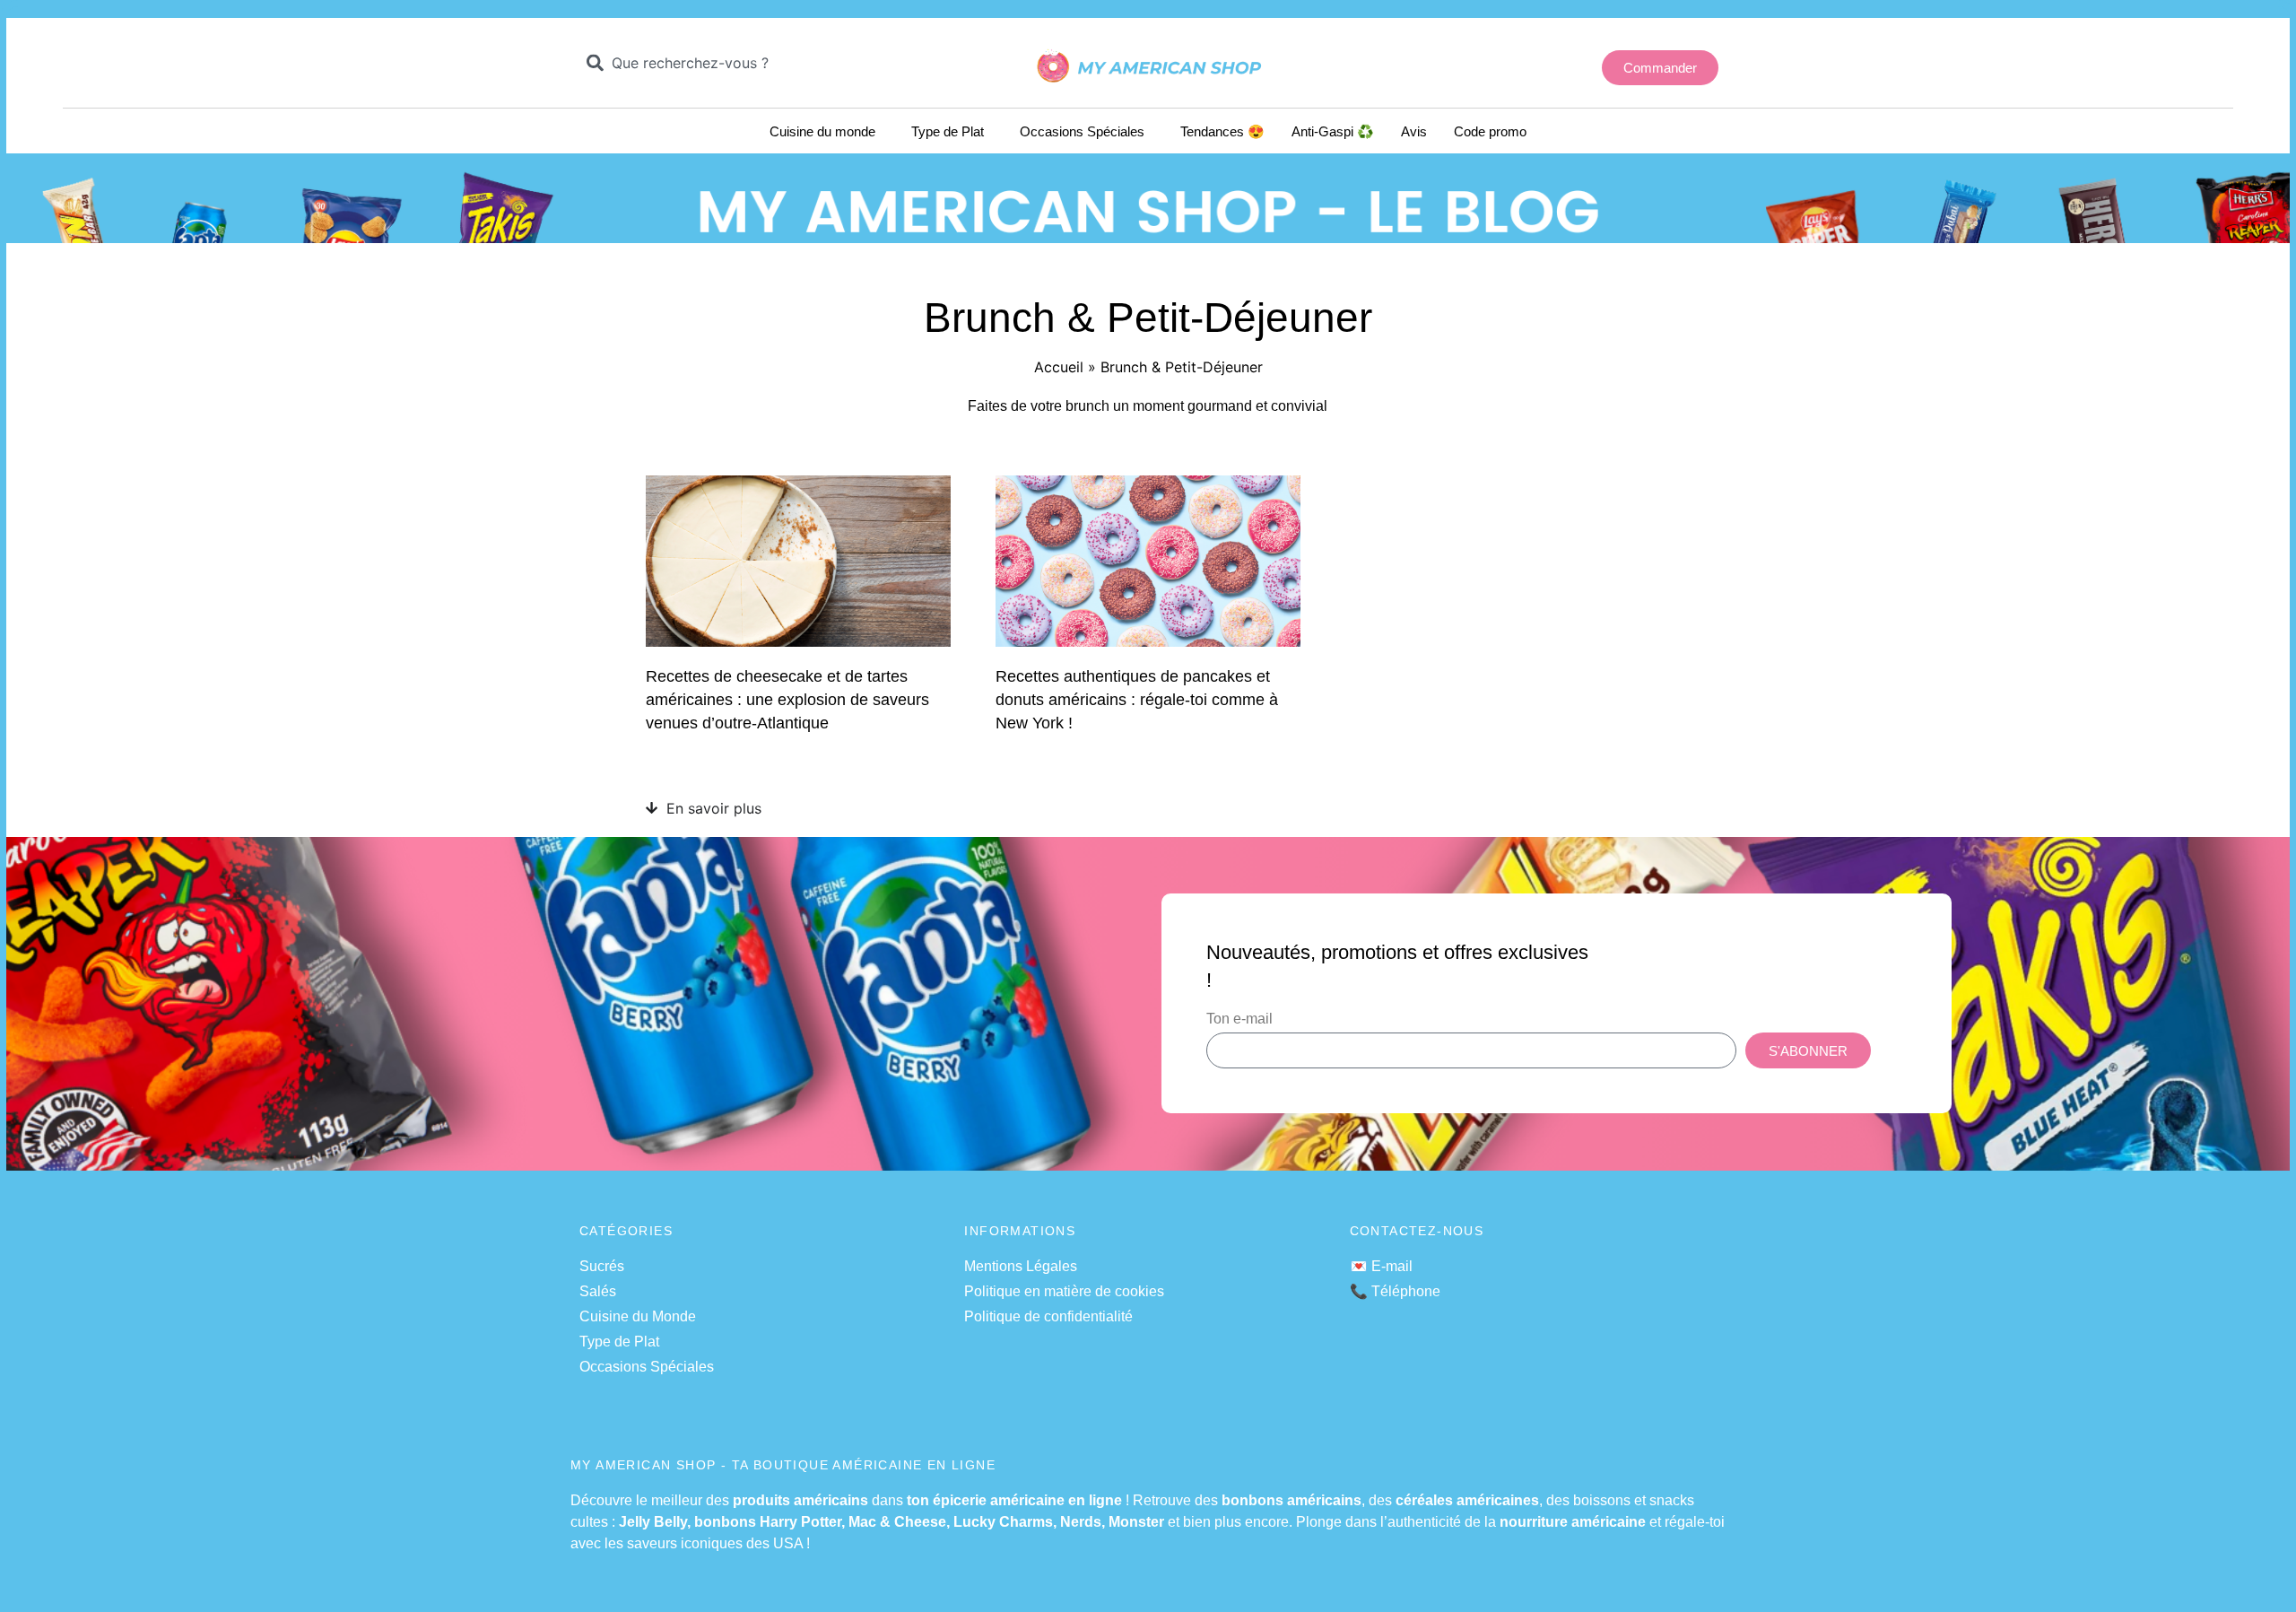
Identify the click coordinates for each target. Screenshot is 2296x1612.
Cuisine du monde (822, 131)
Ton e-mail (1239, 1019)
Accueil (1059, 367)
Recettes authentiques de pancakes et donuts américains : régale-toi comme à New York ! (1137, 700)
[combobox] (713, 63)
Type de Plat (948, 131)
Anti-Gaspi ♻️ (1333, 131)
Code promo (1490, 131)
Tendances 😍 (1222, 131)
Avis (1414, 131)
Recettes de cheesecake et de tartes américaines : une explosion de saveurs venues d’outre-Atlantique (787, 700)
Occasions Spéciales (1082, 131)
